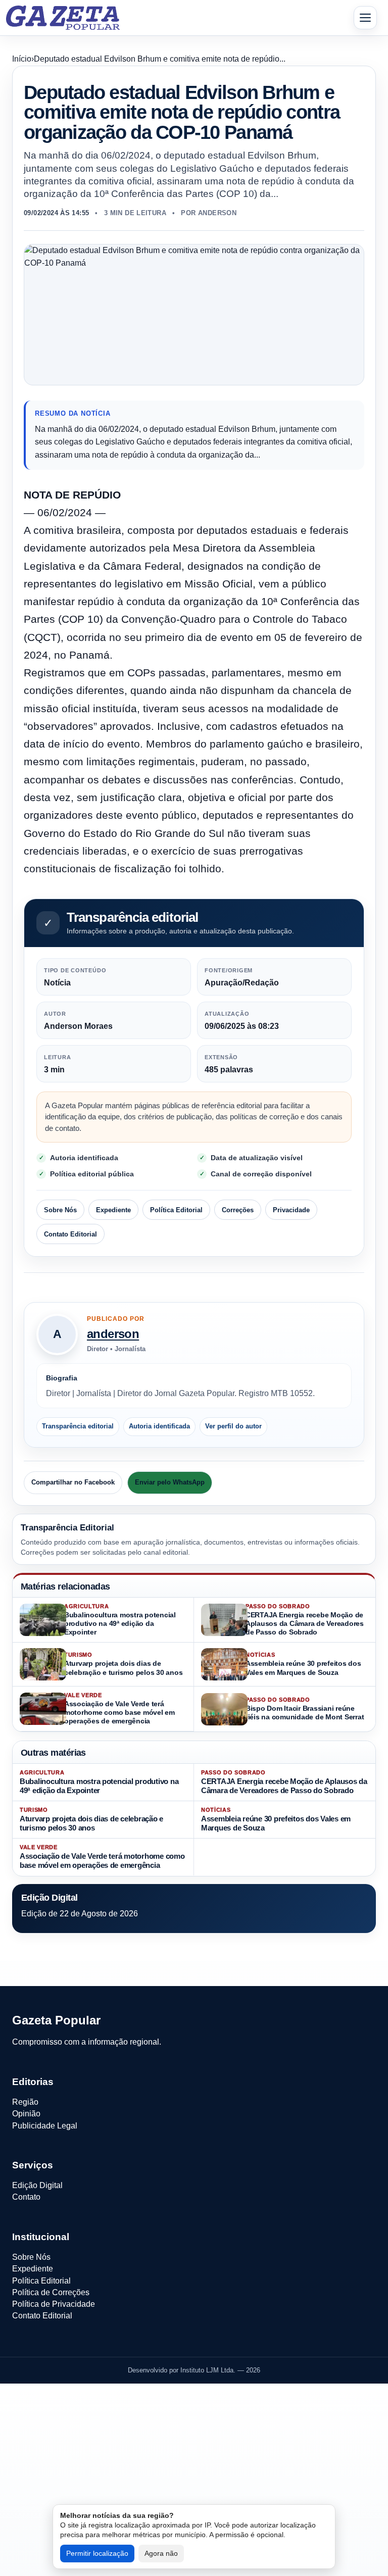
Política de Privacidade (54, 2304)
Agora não (161, 2553)
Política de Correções (51, 2292)
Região (25, 2102)
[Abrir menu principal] (365, 18)
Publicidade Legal (45, 2126)
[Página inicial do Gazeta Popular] (63, 18)
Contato (26, 2197)
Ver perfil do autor (233, 1426)
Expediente (113, 1210)
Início (22, 59)
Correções (238, 1210)
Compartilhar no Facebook (73, 1482)
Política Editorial (176, 1210)
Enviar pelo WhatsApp (170, 1482)
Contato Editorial (70, 1234)
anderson (113, 1334)
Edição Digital (37, 2185)
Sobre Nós (60, 1210)
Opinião (26, 2114)
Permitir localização (97, 2553)
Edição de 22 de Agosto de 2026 (80, 1914)
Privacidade (291, 1210)
